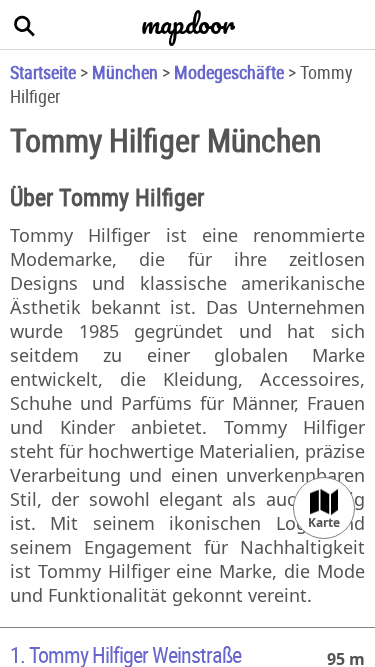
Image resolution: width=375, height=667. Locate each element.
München (125, 72)
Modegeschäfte (229, 72)
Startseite (43, 72)
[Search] (25, 25)
